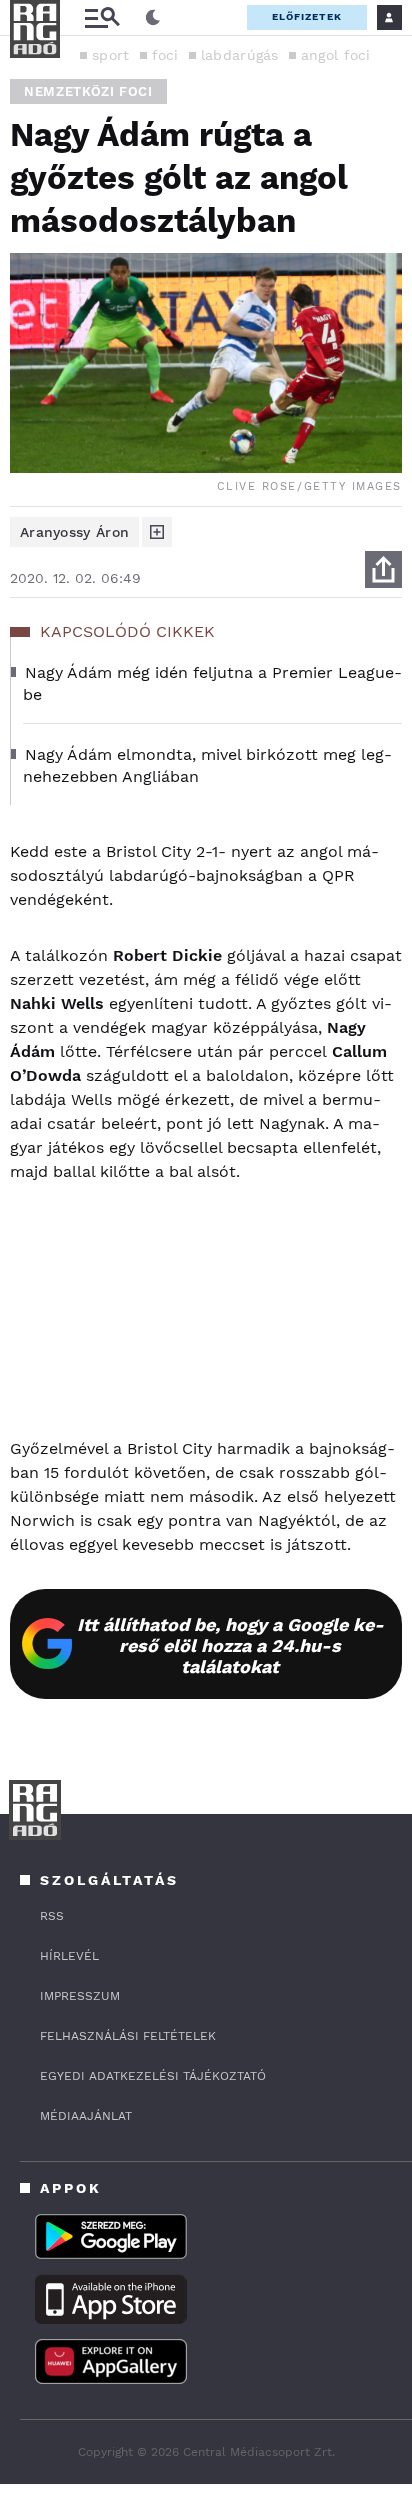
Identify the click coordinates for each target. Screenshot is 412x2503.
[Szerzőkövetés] (157, 532)
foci (165, 55)
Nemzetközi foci (88, 91)
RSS (52, 1916)
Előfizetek (307, 16)
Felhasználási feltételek (128, 2036)
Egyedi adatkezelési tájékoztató (153, 2076)
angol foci (336, 55)
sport (111, 55)
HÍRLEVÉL (69, 1956)
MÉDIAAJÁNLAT (86, 2116)
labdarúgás (240, 55)
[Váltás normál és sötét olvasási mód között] (153, 18)
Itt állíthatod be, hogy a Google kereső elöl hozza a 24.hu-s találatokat (230, 1645)
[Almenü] (102, 17)
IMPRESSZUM (80, 1996)
